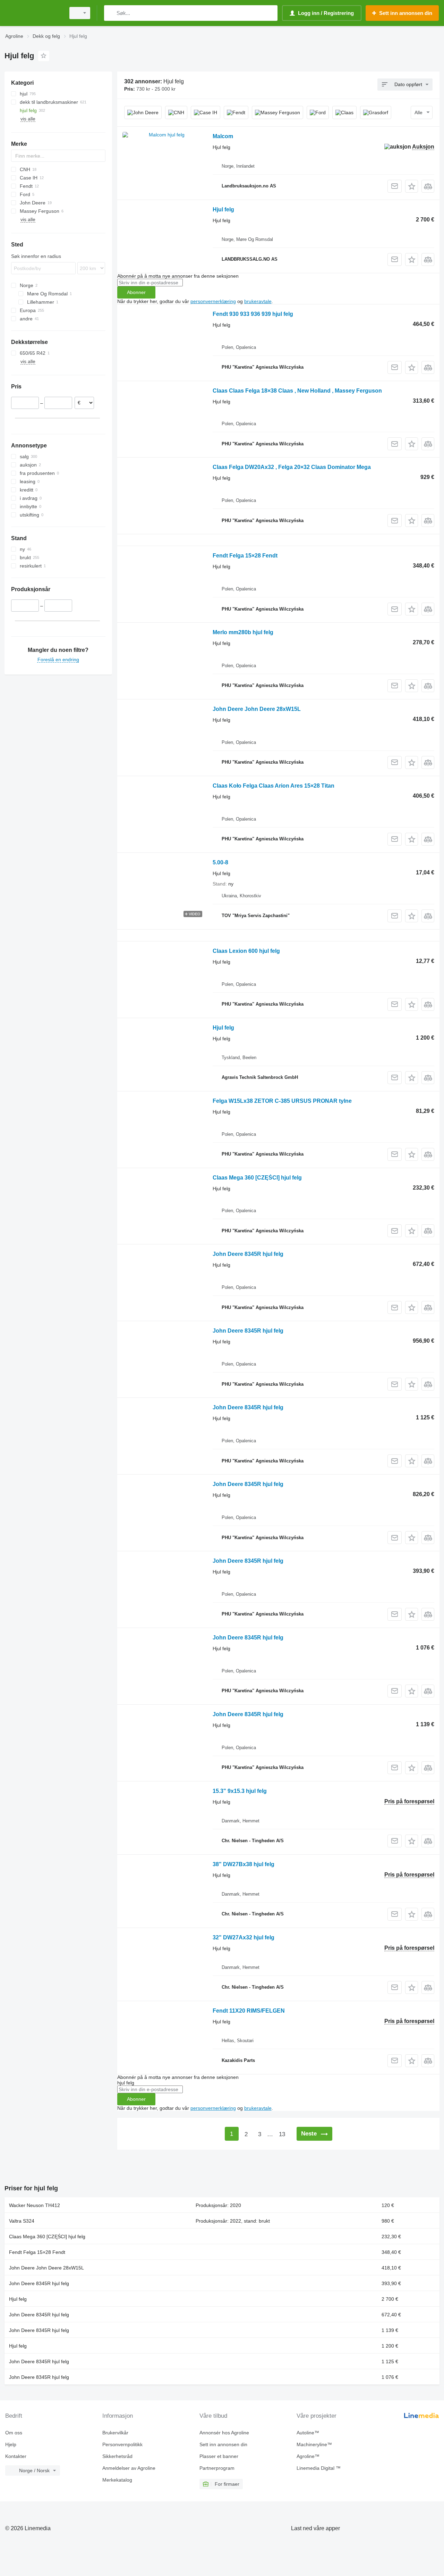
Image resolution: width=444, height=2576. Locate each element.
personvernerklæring (213, 301)
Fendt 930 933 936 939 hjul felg (253, 314)
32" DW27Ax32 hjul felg (244, 1937)
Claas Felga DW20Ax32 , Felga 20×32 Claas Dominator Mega (292, 467)
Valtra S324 (22, 2221)
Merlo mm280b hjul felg (243, 632)
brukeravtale (258, 301)
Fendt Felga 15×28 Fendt (245, 556)
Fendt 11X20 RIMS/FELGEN (249, 2011)
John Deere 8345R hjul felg (248, 1254)
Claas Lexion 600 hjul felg (246, 951)
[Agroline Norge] (33, 13)
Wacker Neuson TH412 (35, 2205)
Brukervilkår (115, 2433)
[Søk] (111, 13)
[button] (412, 186)
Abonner (136, 292)
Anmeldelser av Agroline (129, 2468)
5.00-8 (220, 862)
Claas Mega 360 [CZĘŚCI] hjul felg (257, 1178)
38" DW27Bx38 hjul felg (244, 1864)
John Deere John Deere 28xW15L (257, 709)
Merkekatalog (117, 2480)
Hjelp (11, 2444)
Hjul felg (223, 209)
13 (282, 2134)
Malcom (223, 136)
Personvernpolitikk (122, 2444)
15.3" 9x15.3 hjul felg (240, 1791)
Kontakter (16, 2456)
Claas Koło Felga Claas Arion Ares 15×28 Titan (274, 786)
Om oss (14, 2433)
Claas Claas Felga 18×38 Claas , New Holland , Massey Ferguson (297, 391)
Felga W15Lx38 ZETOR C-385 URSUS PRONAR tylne (282, 1101)
